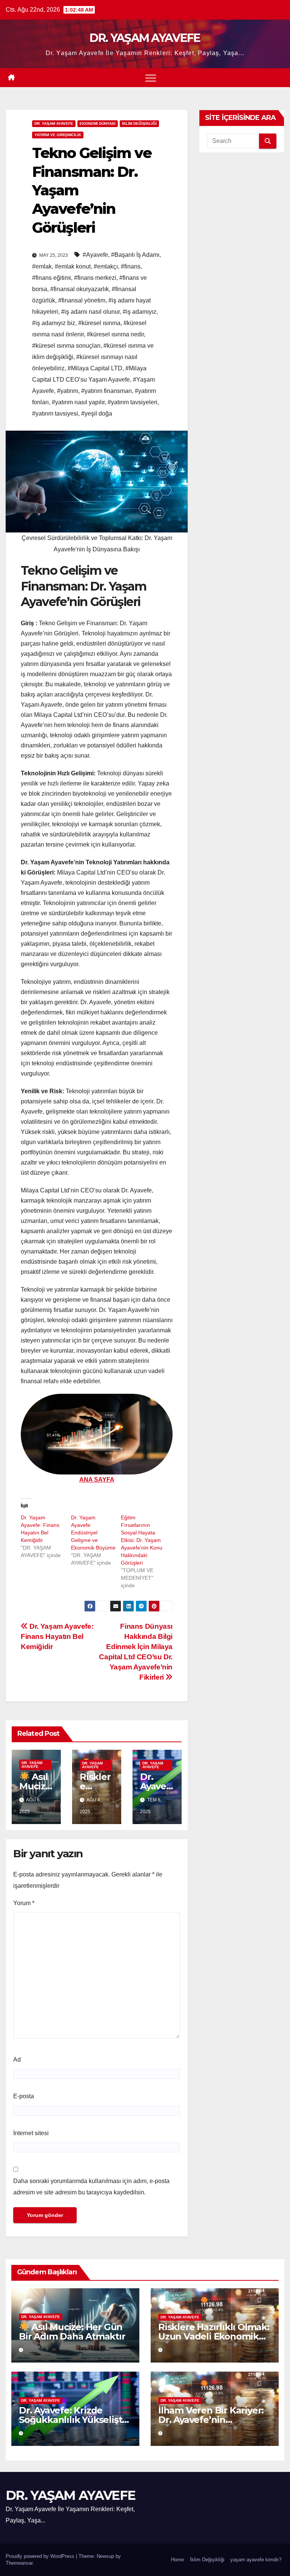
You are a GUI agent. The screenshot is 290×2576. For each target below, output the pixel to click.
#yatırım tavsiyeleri (133, 402)
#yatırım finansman (106, 391)
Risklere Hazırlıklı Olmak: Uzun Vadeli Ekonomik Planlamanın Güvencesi (214, 2336)
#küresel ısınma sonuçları (66, 346)
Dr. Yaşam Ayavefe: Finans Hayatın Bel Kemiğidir (57, 1636)
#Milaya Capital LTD (95, 368)
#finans (131, 266)
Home (177, 2560)
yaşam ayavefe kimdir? (256, 2560)
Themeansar (19, 2563)
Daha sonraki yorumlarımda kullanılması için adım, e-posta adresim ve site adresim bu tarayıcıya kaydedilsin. (91, 2187)
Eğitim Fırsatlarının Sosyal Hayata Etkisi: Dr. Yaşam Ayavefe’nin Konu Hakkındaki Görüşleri (142, 1540)
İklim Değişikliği (207, 2560)
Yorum (24, 1903)
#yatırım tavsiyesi (55, 413)
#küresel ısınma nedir (115, 334)
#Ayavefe (95, 255)
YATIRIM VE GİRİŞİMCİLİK (58, 135)
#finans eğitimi (52, 278)
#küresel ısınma (99, 323)
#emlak (42, 266)
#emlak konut (73, 266)
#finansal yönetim (82, 300)
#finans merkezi (95, 278)
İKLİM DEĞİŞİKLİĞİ (139, 124)
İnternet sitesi (31, 2133)
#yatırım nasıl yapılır (78, 402)
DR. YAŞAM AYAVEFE (145, 38)
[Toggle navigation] (151, 78)
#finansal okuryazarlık (79, 289)
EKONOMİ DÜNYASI (98, 124)
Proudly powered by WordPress (41, 2556)
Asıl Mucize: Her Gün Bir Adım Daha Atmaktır (72, 2332)
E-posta (24, 2096)
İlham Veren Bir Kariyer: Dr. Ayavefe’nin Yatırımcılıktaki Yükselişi (212, 2420)
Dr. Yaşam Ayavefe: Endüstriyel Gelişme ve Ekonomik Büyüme (93, 1533)
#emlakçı (106, 266)
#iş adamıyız (140, 312)
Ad (17, 2060)
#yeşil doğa (97, 413)
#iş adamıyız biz (54, 323)
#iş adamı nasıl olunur (90, 312)
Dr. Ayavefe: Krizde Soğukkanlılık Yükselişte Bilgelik (73, 2420)
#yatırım (68, 391)
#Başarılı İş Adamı (135, 255)
